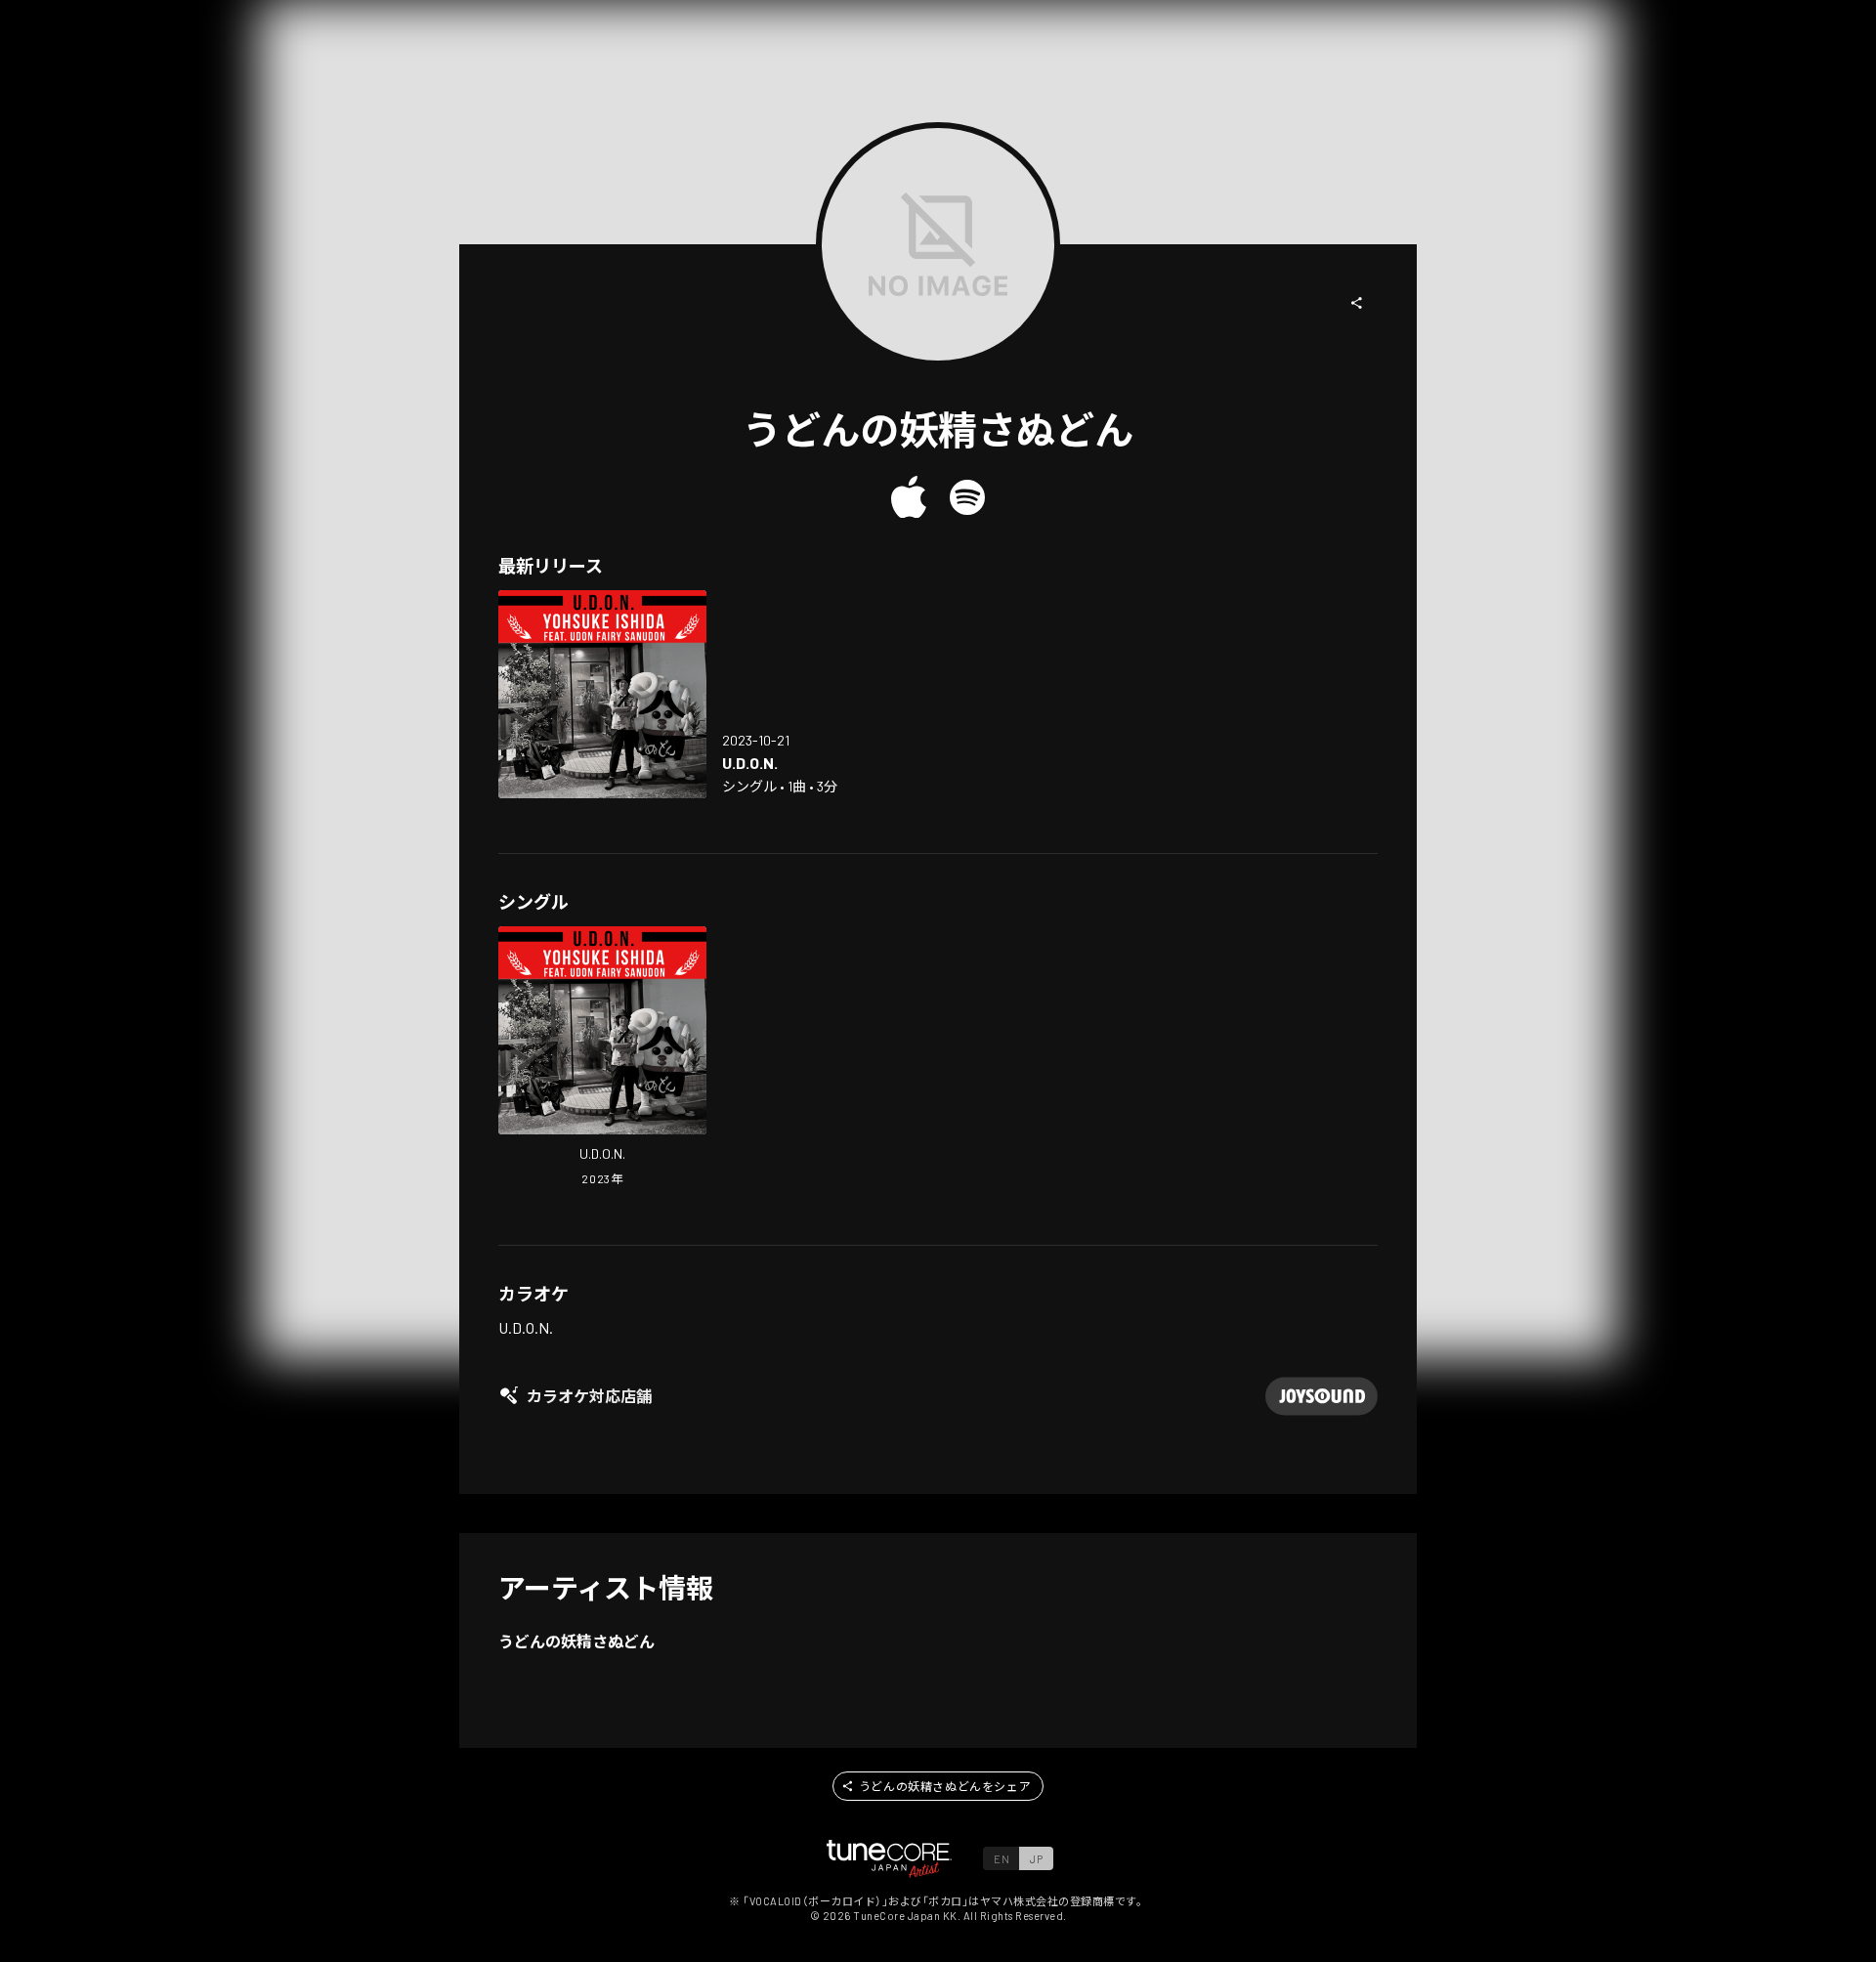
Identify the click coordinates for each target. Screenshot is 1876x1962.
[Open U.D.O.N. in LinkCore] (602, 694)
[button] (1357, 303)
